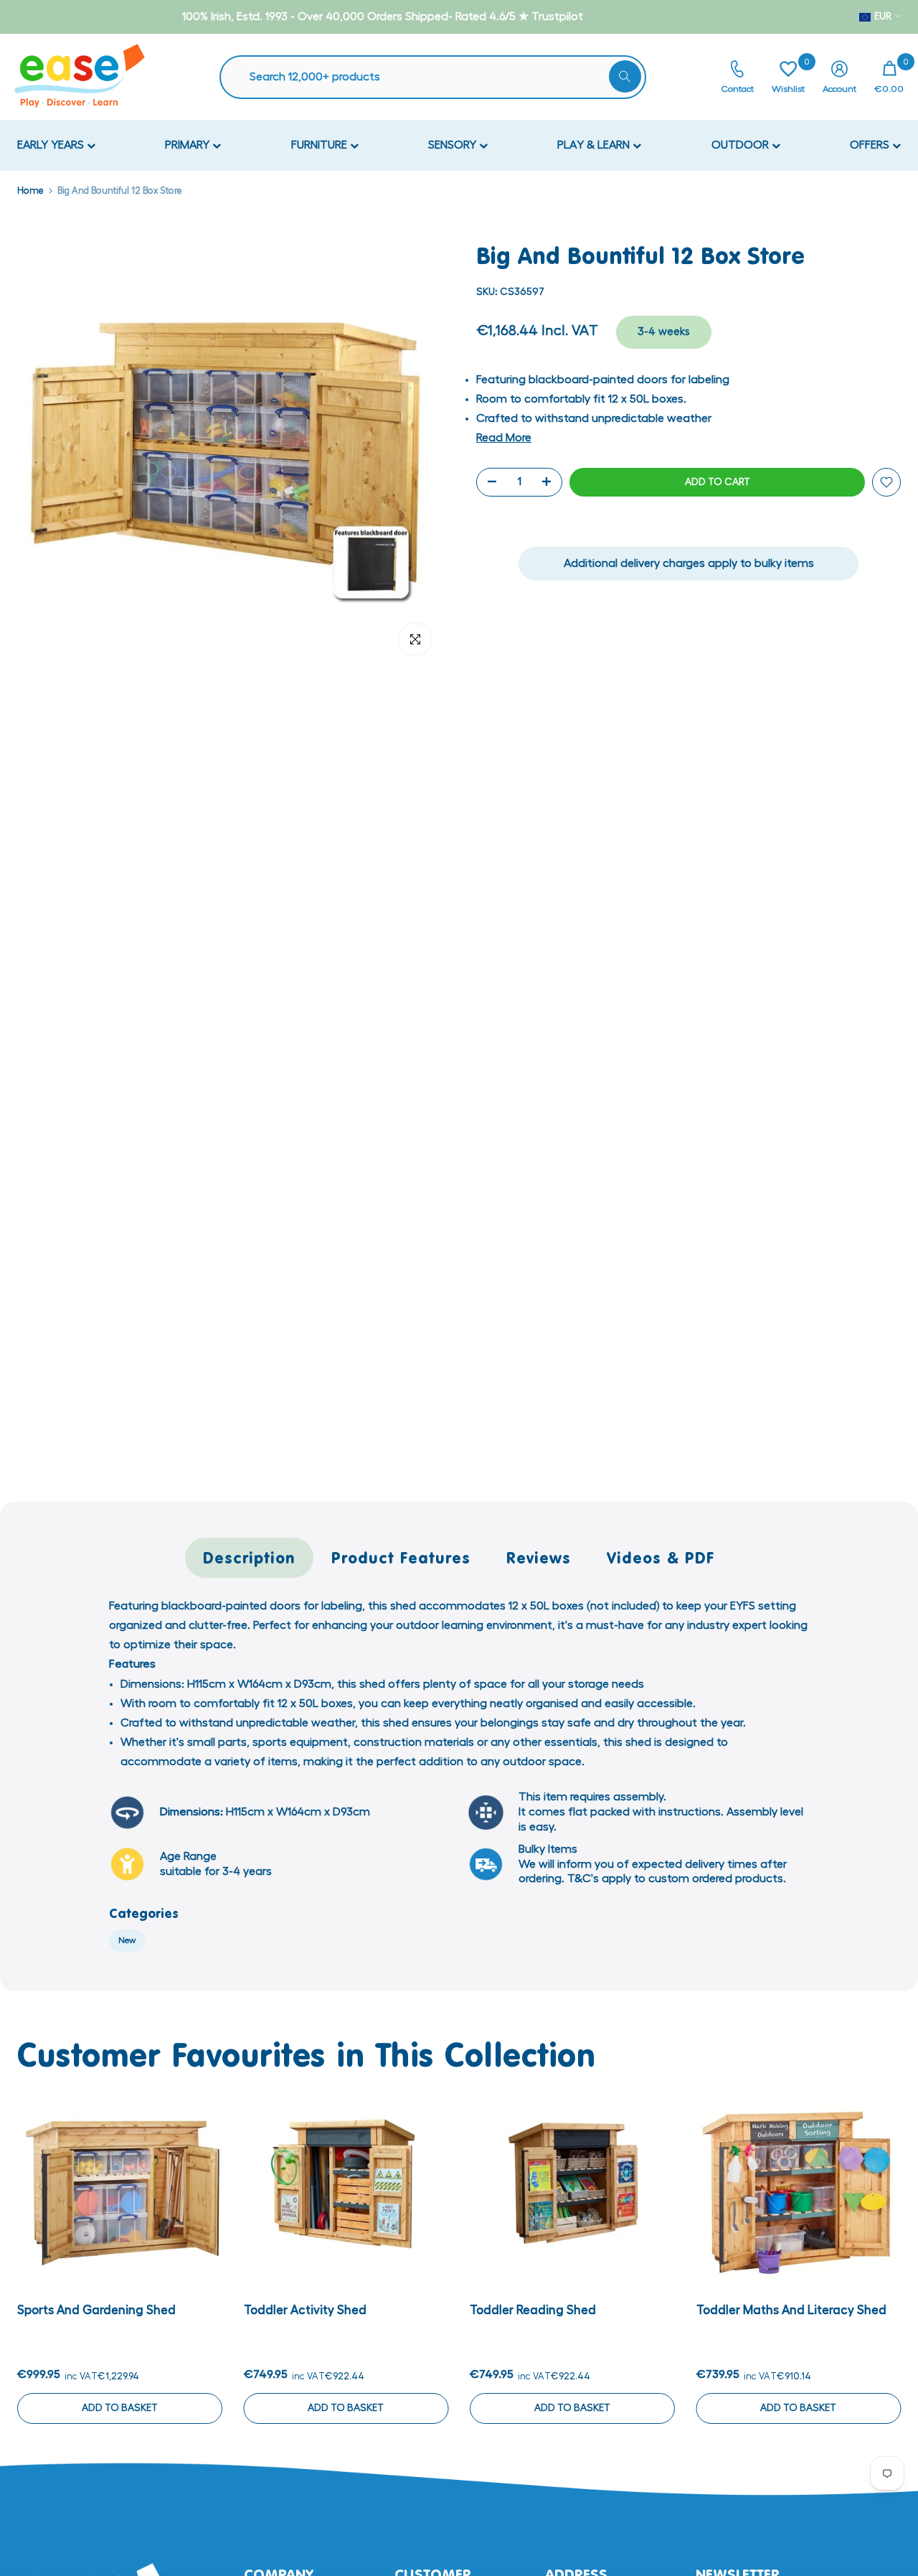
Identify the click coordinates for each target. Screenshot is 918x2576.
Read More (504, 438)
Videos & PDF (661, 1557)
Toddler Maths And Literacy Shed (791, 2309)
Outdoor (742, 145)
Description (249, 1557)
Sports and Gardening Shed (96, 2309)
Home (30, 191)
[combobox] (440, 77)
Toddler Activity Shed (305, 2309)
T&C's (583, 1879)
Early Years (52, 145)
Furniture (321, 145)
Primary (189, 145)
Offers (871, 145)
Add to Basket (120, 2407)
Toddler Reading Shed (533, 2309)
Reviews (539, 1557)
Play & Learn (595, 145)
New (127, 1940)
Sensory (454, 145)
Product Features (401, 1557)
